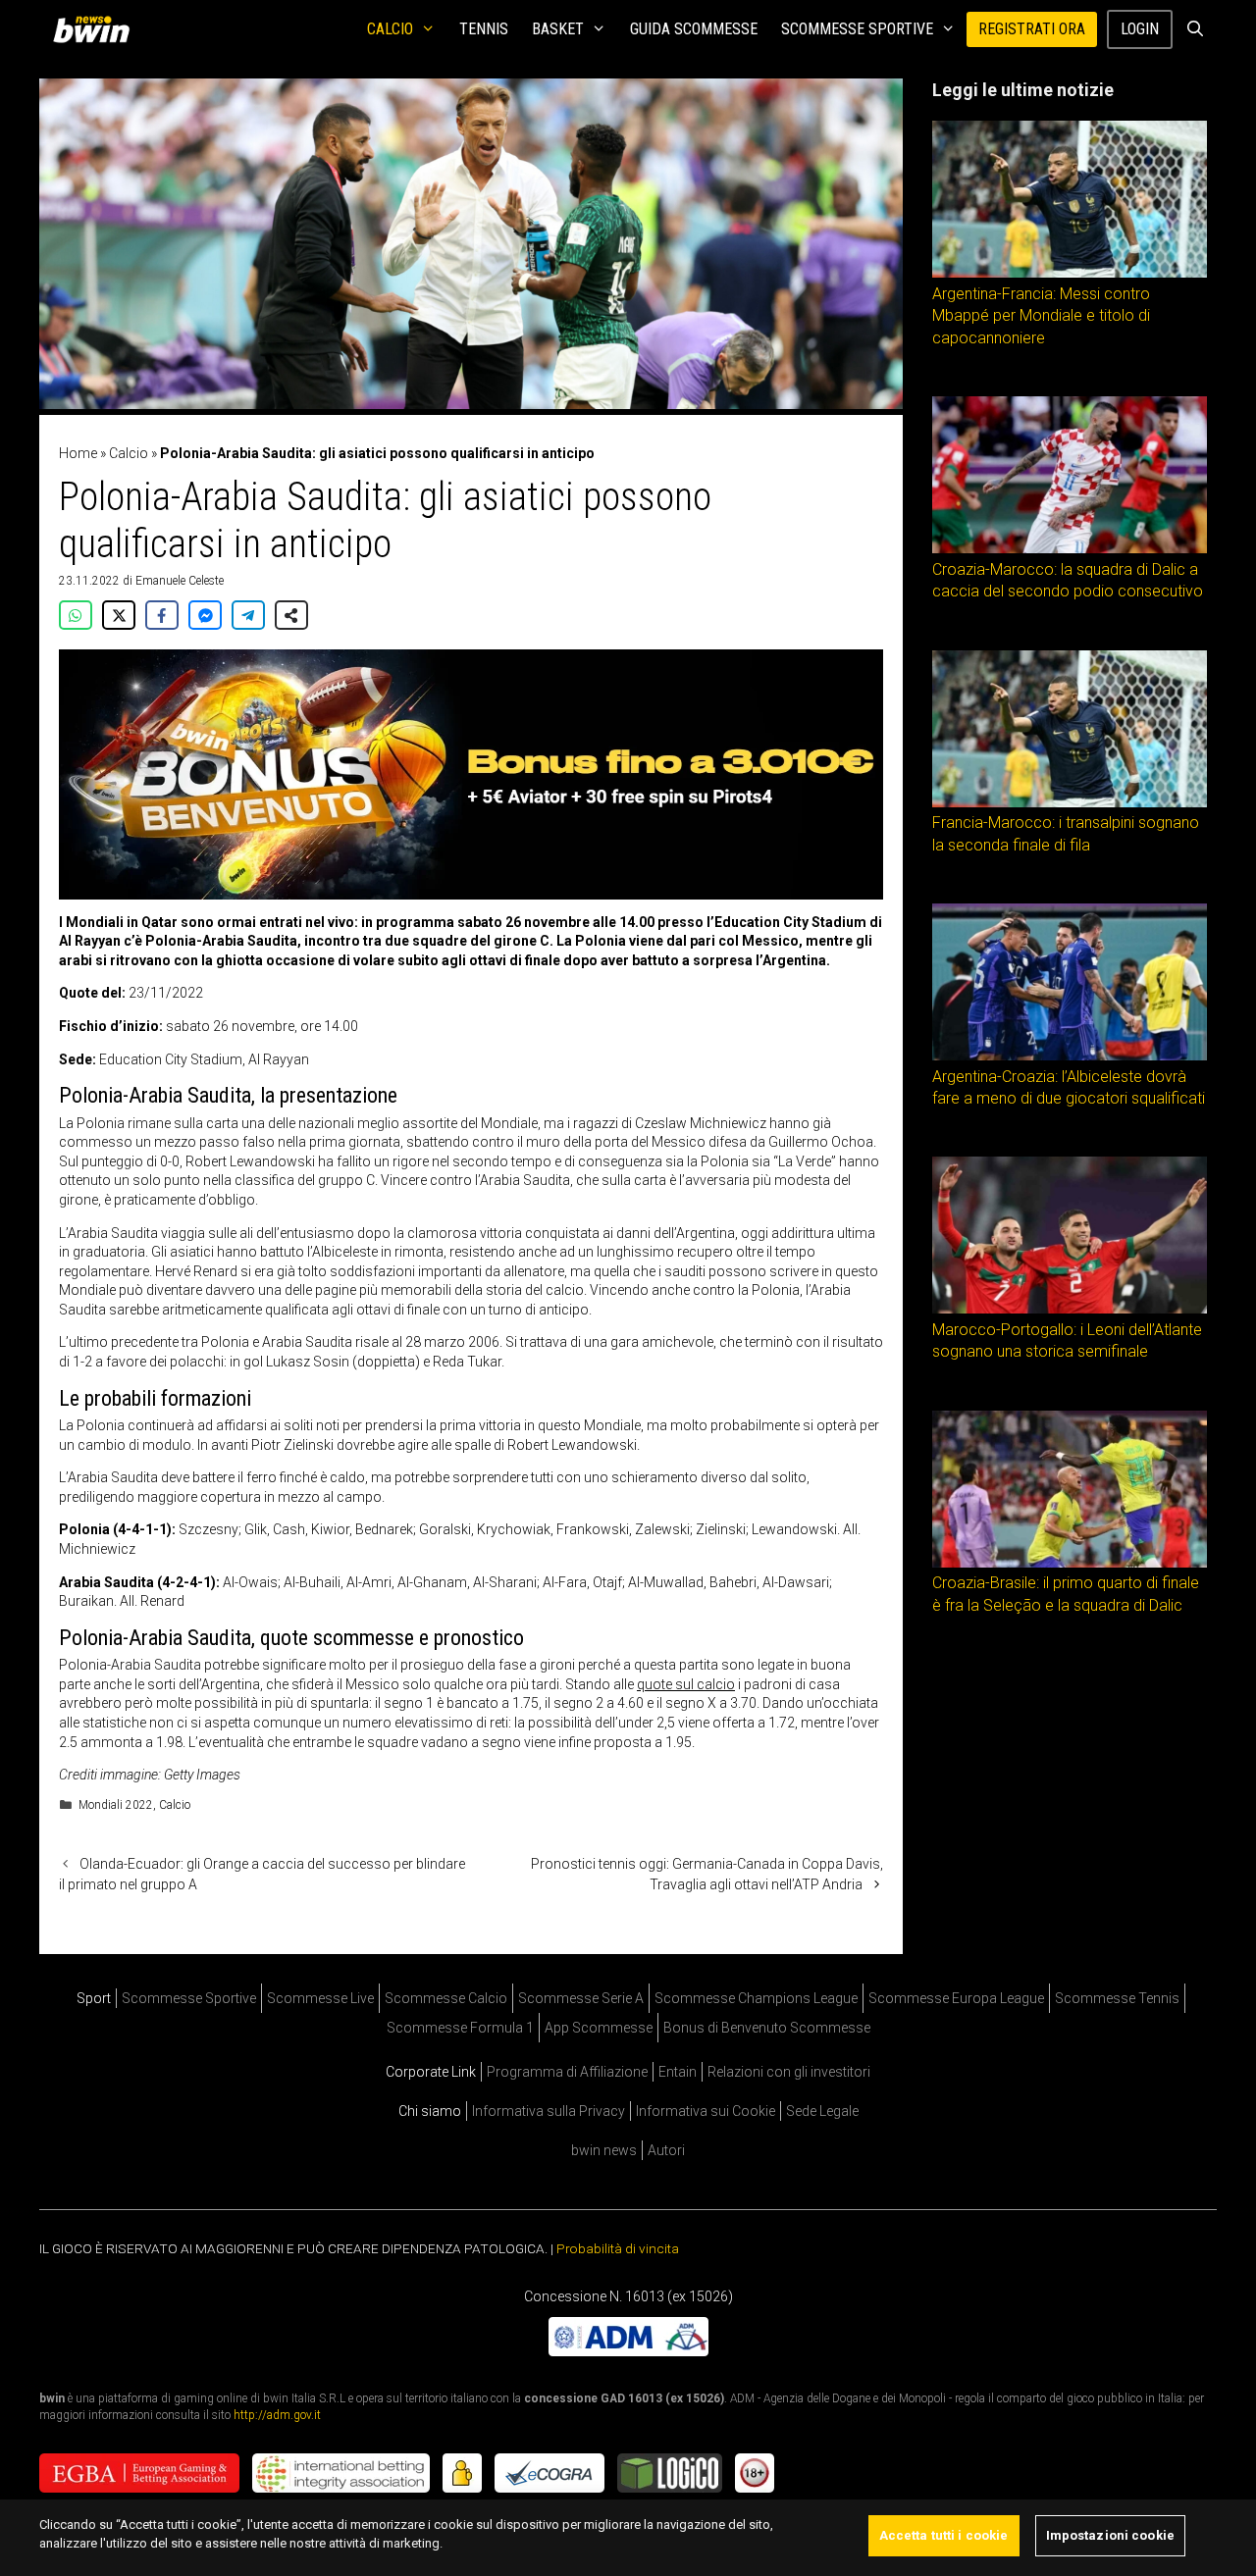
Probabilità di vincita (618, 2248)
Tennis (484, 29)
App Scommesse (599, 2028)
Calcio (390, 29)
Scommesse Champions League (756, 1998)
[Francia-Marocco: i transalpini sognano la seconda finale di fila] (1070, 802)
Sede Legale (822, 2111)
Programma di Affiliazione (567, 2072)
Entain (678, 2072)
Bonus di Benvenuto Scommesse (767, 2028)
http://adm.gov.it (277, 2414)
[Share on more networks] (291, 615)
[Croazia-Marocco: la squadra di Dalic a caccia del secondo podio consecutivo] (1070, 548)
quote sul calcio (686, 1684)
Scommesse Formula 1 (460, 2028)
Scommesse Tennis (1117, 1998)
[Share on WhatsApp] (76, 615)
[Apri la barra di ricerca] (1195, 29)
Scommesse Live (320, 1998)
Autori (666, 2150)
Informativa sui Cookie (706, 2111)
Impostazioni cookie (1110, 2535)
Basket (558, 29)
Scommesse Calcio (446, 1998)
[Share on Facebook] (162, 615)
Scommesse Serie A (581, 1998)
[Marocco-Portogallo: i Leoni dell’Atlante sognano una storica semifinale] (1070, 1309)
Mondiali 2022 (116, 1805)
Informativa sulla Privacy (549, 2111)
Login (1140, 29)
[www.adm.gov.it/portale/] (628, 2350)
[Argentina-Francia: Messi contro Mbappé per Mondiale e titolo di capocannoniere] (1070, 273)
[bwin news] (96, 29)
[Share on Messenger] (205, 615)
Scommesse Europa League (956, 1998)
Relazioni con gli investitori (789, 2072)
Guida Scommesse (694, 29)
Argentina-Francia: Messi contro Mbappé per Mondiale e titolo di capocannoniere (1041, 316)
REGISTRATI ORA (1032, 29)
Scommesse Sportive (857, 29)
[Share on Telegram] (248, 615)
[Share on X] (119, 615)
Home (78, 453)
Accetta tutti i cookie (944, 2535)
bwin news (604, 2150)
